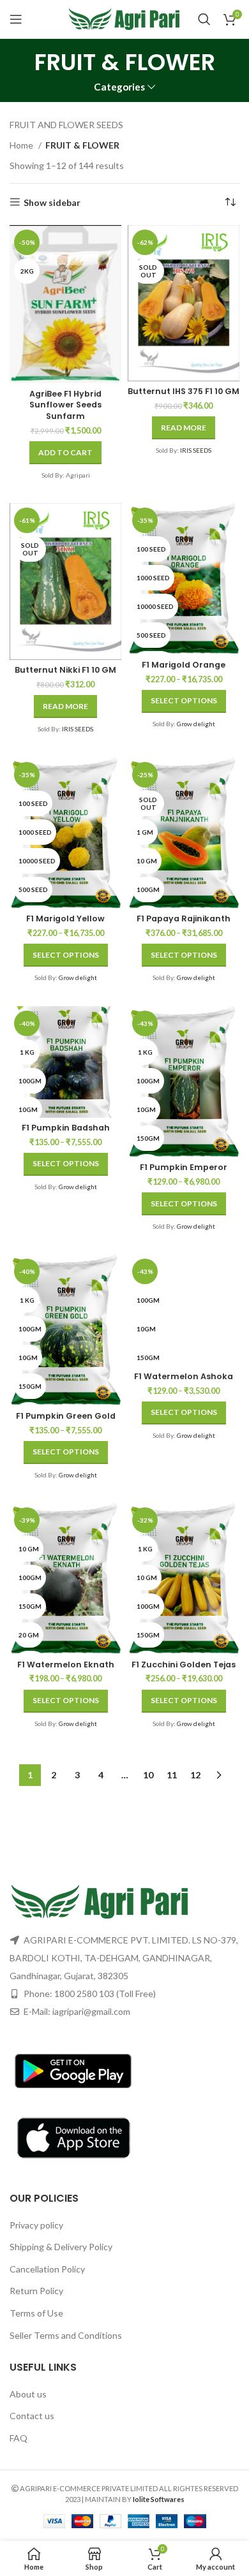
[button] (65, 453)
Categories (119, 87)
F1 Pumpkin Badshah (66, 1128)
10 (148, 1775)
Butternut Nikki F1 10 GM (65, 670)
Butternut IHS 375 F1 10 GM (184, 391)
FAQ (19, 2438)
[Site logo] (125, 18)
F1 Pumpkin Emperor (184, 1167)
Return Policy (36, 2291)
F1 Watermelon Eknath (66, 1665)
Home (22, 145)
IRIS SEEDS (196, 450)
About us (28, 2394)
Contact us (32, 2416)
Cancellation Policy (47, 2269)
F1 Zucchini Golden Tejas (184, 1665)
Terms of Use (36, 2313)
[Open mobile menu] (16, 19)
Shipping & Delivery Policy (61, 2247)
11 (172, 1775)
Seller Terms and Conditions (66, 2335)
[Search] (204, 19)
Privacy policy (36, 2225)
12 (195, 1775)
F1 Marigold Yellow (65, 918)
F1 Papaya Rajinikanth (184, 918)
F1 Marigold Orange (184, 665)
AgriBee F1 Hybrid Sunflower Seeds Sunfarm (65, 405)
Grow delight (196, 724)
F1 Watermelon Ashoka (184, 1376)
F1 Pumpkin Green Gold (66, 1416)
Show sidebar (52, 202)
